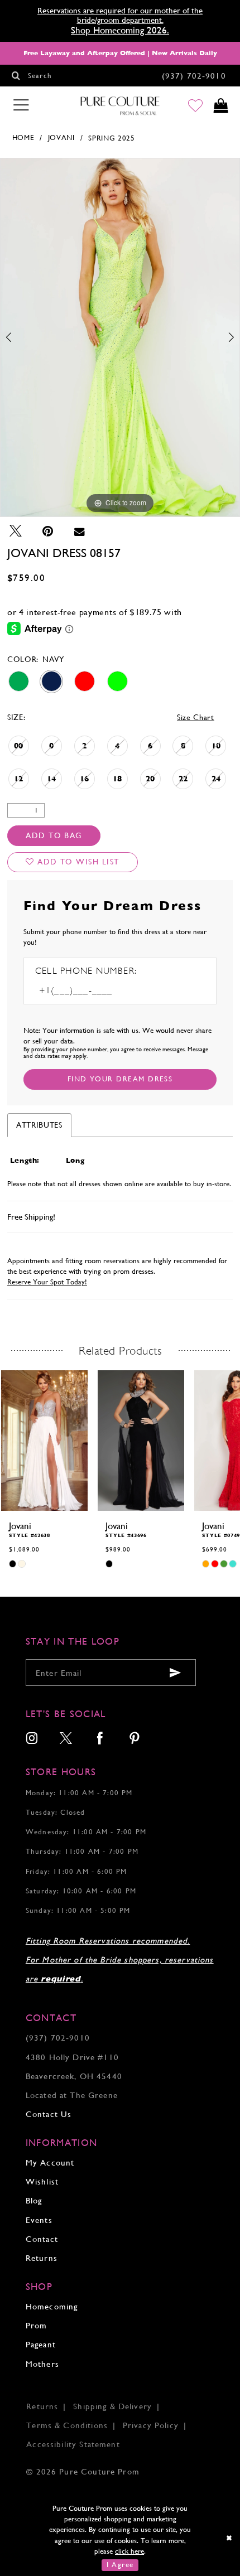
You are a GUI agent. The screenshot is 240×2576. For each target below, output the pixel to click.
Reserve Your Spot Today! (47, 1282)
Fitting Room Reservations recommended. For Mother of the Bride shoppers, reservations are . (120, 1960)
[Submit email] (175, 1673)
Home (23, 137)
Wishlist (42, 2181)
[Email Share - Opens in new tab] (80, 531)
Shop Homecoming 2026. (120, 30)
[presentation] (44, 1441)
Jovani (61, 137)
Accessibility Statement (73, 2444)
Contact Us (49, 2114)
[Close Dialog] (229, 2538)
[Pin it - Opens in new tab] (48, 531)
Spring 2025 (111, 138)
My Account (50, 2162)
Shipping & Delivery (112, 2406)
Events (39, 2220)
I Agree (120, 2565)
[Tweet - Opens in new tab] (16, 531)
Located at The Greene (72, 2095)
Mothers (42, 2364)
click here (129, 2551)
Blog (34, 2200)
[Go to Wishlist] (195, 106)
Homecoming (52, 2306)
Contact (42, 2239)
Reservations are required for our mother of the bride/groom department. (120, 15)
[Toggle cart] (221, 106)
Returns (42, 2258)
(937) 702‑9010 (58, 2038)
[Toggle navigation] (21, 105)
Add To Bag (54, 835)
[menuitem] (32, 1740)
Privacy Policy (151, 2425)
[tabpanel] (120, 337)
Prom (37, 2325)
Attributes (39, 1125)
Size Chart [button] (196, 717)
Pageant (41, 2344)
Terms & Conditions (67, 2425)
